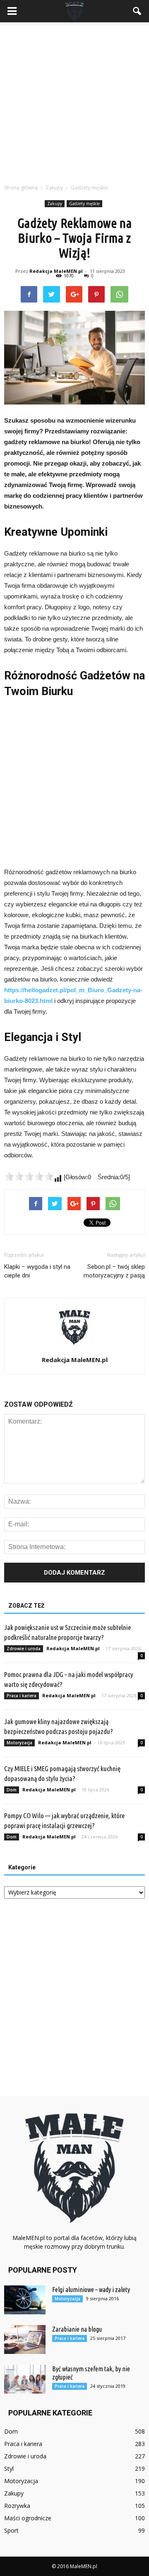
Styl (9, 2468)
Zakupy (55, 203)
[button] (137, 11)
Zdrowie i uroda (24, 1649)
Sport (11, 2530)
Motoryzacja (19, 1743)
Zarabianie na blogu (77, 2329)
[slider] (29, 1176)
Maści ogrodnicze (28, 2518)
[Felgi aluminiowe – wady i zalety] (25, 2300)
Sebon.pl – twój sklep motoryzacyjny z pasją (114, 1271)
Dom (12, 1790)
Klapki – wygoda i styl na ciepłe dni (37, 1271)
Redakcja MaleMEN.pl (56, 271)
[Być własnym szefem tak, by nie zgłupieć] (25, 2379)
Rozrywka (17, 2506)
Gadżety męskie (84, 203)
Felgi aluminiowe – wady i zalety (91, 2290)
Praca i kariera (22, 1696)
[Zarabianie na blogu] (25, 2339)
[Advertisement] (74, 101)
